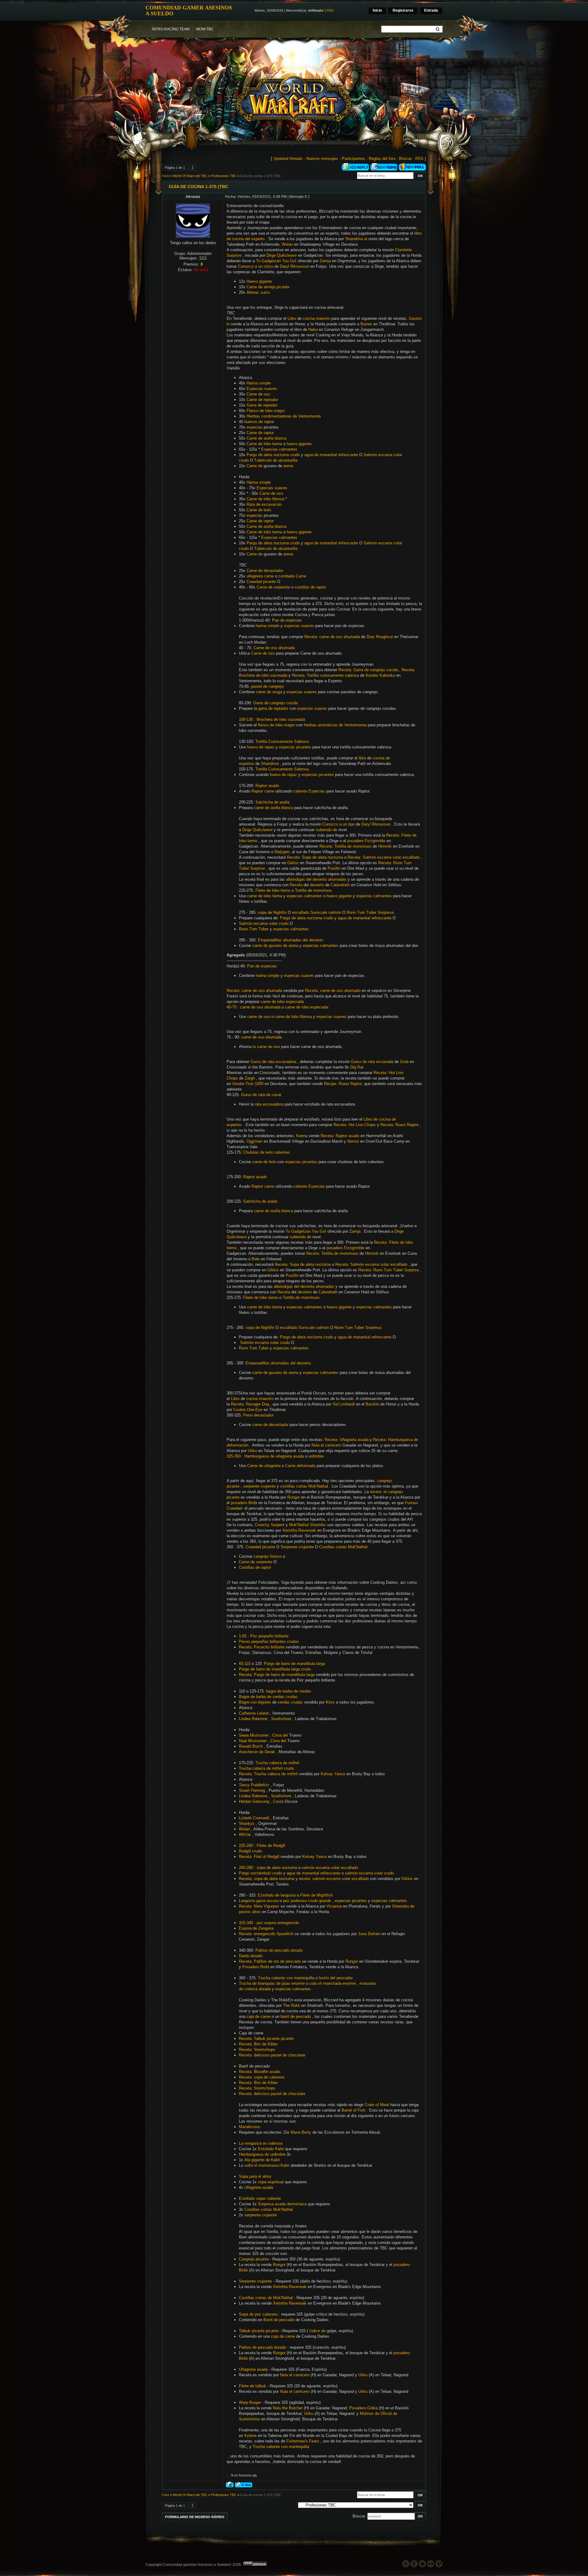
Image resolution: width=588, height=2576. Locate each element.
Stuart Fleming (252, 1790)
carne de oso (259, 1017)
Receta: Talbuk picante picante (266, 2039)
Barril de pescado (279, 2320)
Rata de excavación (264, 504)
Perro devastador (258, 1415)
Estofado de (269, 1895)
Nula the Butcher (288, 2408)
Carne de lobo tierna (264, 444)
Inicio (377, 10)
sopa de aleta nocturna (277, 1868)
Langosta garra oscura (259, 1901)
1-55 (243, 1636)
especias (254, 427)
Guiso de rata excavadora (273, 1062)
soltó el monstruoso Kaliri (267, 2165)
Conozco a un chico (256, 266)
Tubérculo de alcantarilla (276, 460)
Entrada (431, 10)
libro (362, 758)
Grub (404, 1062)
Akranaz (193, 197)
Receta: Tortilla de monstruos (345, 846)
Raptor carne (263, 791)
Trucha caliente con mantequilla (286, 1978)
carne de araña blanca (273, 808)
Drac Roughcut (380, 637)
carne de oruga (269, 692)
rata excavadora (269, 1104)
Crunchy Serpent (270, 1525)
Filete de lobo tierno (273, 890)
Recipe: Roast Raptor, (343, 1084)
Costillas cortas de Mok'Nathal (266, 2298)
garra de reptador (273, 708)
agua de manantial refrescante (331, 455)
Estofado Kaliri (271, 2149)
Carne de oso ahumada (274, 648)
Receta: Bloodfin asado (260, 2072)
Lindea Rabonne (253, 1719)
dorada (265, 1989)
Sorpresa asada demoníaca (282, 2204)
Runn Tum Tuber (254, 929)
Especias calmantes (279, 449)
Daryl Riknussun (294, 266)
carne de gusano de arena (275, 946)
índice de (317, 2331)
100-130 (246, 719)
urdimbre (316, 1456)
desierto (317, 885)
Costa (278, 1801)
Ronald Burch (251, 1746)
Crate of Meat (377, 2105)
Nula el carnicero (326, 1445)
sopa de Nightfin (272, 912)
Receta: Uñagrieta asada (347, 1440)
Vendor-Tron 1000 (248, 1084)
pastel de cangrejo (267, 686)
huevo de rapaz (261, 747)
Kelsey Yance (333, 1774)
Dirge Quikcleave (282, 255)
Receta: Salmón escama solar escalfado (384, 857)
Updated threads (288, 159)
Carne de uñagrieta (264, 1466)
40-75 (232, 1007)
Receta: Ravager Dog (250, 1404)
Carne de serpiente (273, 587)
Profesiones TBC (224, 176)
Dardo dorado (251, 1956)
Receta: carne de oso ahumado (333, 991)
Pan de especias (287, 620)
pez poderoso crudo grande (307, 1901)
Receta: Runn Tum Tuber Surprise (389, 1270)
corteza (251, 1989)
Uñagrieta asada (259, 2187)
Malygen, (283, 852)
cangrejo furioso (268, 1556)
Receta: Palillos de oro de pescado (270, 1961)
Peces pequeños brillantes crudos (269, 1642)
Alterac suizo (258, 292)
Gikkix (293, 863)
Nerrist (353, 1141)
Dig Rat (357, 1067)
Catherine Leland (254, 1713)
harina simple (268, 626)
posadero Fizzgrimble (366, 841)
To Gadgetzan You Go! (276, 261)
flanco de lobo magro (276, 725)
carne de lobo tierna (265, 896)
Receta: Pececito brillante (262, 1647)
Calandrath (340, 885)
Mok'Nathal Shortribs (307, 1525)
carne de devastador (270, 1425)
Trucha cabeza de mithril (277, 1763)
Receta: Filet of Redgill (259, 1857)
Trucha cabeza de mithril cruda (266, 1768)
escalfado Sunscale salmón (317, 912)
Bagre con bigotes (255, 1702)
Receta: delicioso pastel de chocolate (272, 2055)
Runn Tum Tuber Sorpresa (370, 912)
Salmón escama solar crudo (264, 923)
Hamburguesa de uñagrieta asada (274, 1456)
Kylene (251, 2436)
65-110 (245, 1664)
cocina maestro (317, 318)
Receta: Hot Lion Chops (355, 1125)
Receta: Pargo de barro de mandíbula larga (277, 1675)
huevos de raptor (259, 422)
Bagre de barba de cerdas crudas (268, 1697)
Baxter (366, 324)
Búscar (405, 159)
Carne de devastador (265, 571)
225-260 (246, 1846)
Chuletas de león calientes (267, 1152)
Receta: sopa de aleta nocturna (267, 1879)
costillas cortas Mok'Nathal (304, 1486)
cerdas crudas (290, 1702)
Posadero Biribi (256, 1967)
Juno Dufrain (369, 1934)
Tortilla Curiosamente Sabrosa (282, 741)
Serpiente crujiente (297, 1547)
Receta (296, 885)
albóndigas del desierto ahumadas (316, 879)
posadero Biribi (244, 1503)
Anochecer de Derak (257, 1752)
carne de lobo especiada (282, 1002)
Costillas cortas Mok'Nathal (343, 1547)
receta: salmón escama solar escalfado (334, 1879)
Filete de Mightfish (317, 1895)
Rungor (294, 1497)
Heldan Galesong (254, 1801)
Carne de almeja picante (268, 287)
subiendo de (326, 830)
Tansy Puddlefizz (254, 1785)
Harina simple (259, 383)
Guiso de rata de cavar (261, 1095)
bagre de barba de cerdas (289, 1691)
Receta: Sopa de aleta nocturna (315, 857)
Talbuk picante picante (259, 2331)
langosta (288, 1895)
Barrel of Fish (353, 2110)
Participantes (353, 159)
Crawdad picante (261, 582)
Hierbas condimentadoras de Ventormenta (284, 416)
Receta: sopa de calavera (262, 2077)
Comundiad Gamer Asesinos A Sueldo (189, 10)
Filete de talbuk (253, 2386)
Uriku (252, 1451)
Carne (290, 1466)
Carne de (254, 466)
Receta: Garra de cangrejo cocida (368, 670)
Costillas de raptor (255, 1567)
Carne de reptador (262, 400)
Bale (256, 1259)
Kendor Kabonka (380, 675)
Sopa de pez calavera (258, 2314)
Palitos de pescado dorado (279, 1950)
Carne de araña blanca (266, 438)
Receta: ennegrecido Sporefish (266, 1934)
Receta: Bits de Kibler (258, 2044)
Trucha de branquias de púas (265, 1983)
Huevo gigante (259, 281)
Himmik (385, 846)
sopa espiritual (271, 2182)
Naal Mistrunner (253, 1741)
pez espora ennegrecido (278, 1923)
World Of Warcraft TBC (190, 176)
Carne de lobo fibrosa (265, 499)
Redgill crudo (250, 1851)
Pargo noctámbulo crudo (260, 1873)
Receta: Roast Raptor (400, 1125)
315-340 (246, 1923)
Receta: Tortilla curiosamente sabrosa (325, 675)
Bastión (372, 1404)
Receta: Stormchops (257, 2050)
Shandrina (270, 764)
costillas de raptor (310, 587)
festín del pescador (336, 1978)
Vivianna (334, 1906)
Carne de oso (258, 394)
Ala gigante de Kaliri (262, 2160)
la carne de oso (266, 1047)
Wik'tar (245, 1835)
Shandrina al (356, 239)
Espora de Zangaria (256, 1928)
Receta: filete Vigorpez (259, 1906)
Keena (302, 1136)
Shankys (247, 1823)
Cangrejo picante (254, 2259)
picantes (359, 1901)
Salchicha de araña (272, 802)
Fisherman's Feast (303, 2441)
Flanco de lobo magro (266, 411)
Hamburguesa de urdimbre (262, 2154)
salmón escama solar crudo (369, 1873)
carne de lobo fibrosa (293, 1017)
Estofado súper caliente (260, 2198)
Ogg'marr (254, 1141)
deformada (306, 1466)
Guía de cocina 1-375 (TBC (261, 176)
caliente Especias (309, 791)
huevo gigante (299, 444)
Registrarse (403, 10)
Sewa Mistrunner (254, 1735)
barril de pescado (296, 2016)
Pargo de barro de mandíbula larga (294, 1664)
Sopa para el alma (255, 2176)
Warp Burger (250, 2402)
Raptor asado (267, 786)
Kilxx (330, 1702)
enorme (298, 1983)
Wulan (287, 244)
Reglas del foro (382, 159)
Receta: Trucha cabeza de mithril (268, 1774)
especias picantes (295, 747)
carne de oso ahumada (260, 1007)
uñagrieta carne (260, 576)
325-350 (234, 1456)
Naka (313, 329)
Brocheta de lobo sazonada (281, 719)
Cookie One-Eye (248, 1410)
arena (288, 466)
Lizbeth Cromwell (254, 1818)
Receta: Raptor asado (340, 1136)
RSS (330, 10)
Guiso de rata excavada (372, 1062)
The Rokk (292, 2005)
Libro (292, 318)
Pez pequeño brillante (269, 1636)
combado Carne (292, 576)
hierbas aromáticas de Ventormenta (335, 725)
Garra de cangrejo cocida (275, 703)
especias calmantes (304, 896)
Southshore (281, 1719)
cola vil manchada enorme (333, 1983)
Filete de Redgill (271, 1846)
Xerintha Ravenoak (299, 1530)
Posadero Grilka (363, 2408)
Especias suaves (262, 389)
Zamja (325, 261)
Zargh (250, 1078)
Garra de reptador (262, 405)
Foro (166, 176)
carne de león (264, 1162)
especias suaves (299, 626)
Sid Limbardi (344, 1404)
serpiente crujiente (259, 1486)
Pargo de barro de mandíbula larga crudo (275, 1669)
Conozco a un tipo (339, 824)
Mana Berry (301, 2132)
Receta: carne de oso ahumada (332, 637)
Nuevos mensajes (322, 159)
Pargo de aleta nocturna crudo (273, 455)
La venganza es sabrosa (261, 2143)
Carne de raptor (260, 433)
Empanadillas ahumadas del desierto (290, 940)
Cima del (280, 1735)
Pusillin (334, 868)
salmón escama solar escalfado (330, 1868)
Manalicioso (249, 2127)
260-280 (246, 1868)
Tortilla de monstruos (313, 890)
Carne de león (259, 510)
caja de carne (258, 2016)
